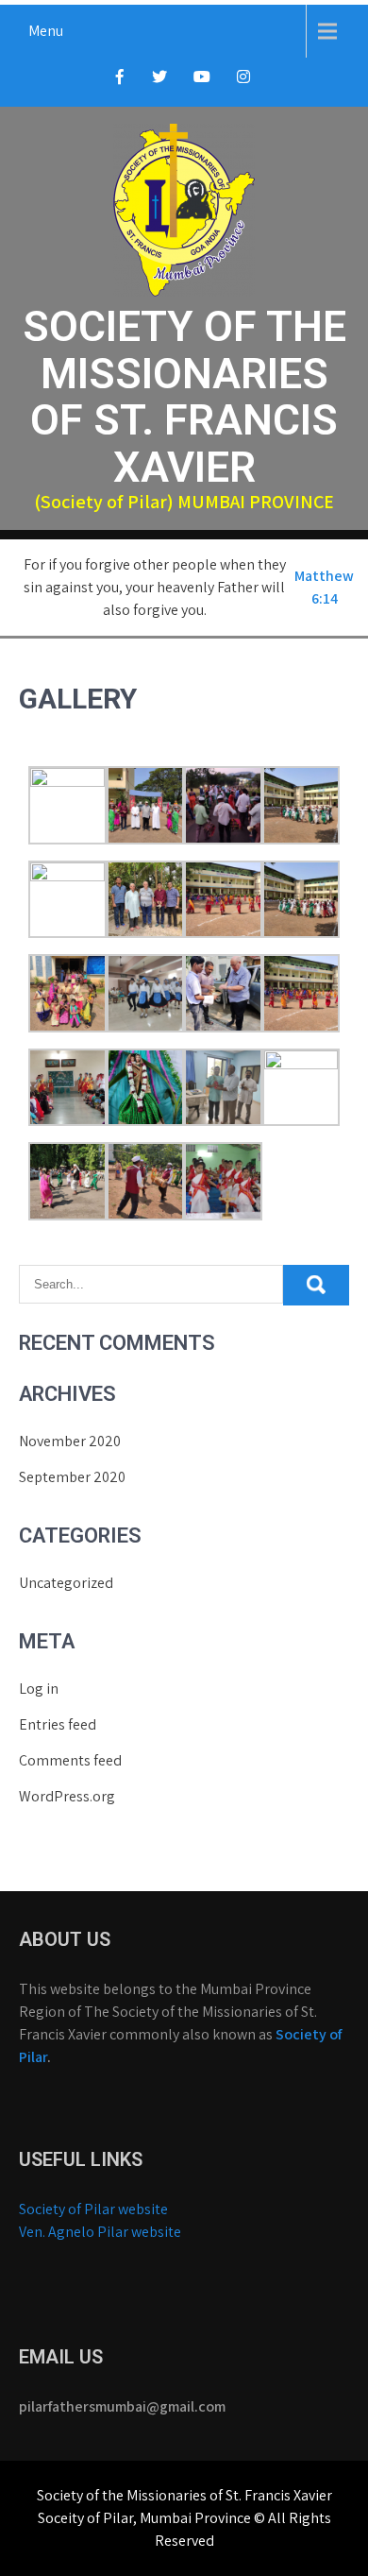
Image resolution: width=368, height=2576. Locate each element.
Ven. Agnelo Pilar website (100, 2232)
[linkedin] (243, 82)
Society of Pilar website (95, 2209)
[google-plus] (202, 82)
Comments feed (70, 1760)
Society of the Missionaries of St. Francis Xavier (184, 397)
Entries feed (58, 1724)
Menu (46, 31)
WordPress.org (67, 1796)
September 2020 (72, 1477)
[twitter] (159, 82)
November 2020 (70, 1441)
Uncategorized (66, 1583)
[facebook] (120, 82)
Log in (39, 1689)
